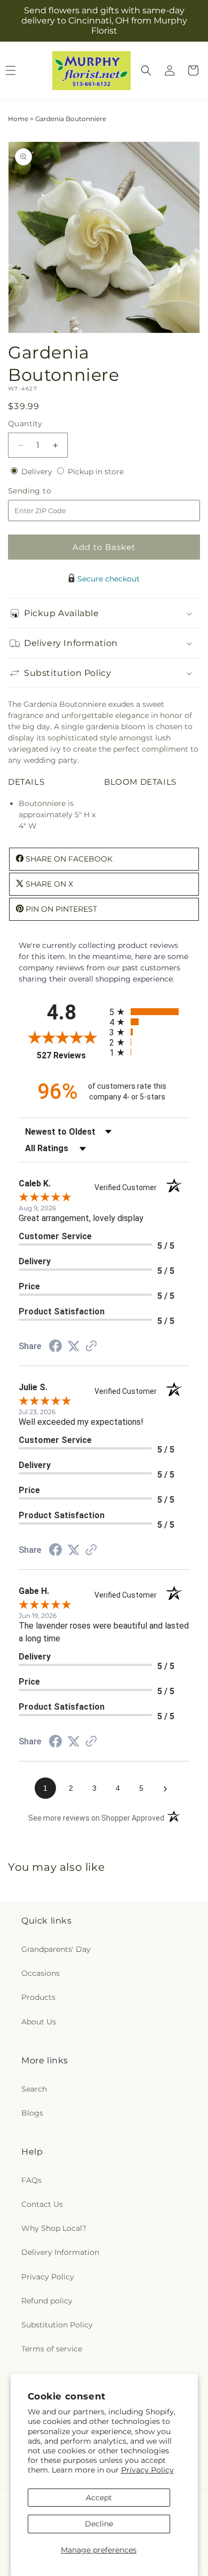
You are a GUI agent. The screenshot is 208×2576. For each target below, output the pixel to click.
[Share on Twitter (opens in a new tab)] (74, 1346)
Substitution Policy (57, 2325)
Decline (99, 2524)
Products (38, 1997)
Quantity (25, 424)
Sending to (46, 491)
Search (34, 2089)
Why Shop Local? (54, 2228)
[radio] (149, 1012)
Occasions (41, 1973)
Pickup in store (96, 472)
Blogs (32, 2113)
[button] (146, 70)
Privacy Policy (147, 2470)
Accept (99, 2498)
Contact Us (42, 2204)
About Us (39, 2022)
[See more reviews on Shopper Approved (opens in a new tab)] (91, 1347)
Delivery (38, 472)
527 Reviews (70, 1055)
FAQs (31, 2180)
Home (18, 119)
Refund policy (47, 2301)
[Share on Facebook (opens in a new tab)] (55, 1347)
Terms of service (52, 2349)
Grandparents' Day (56, 1949)
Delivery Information (60, 2252)
